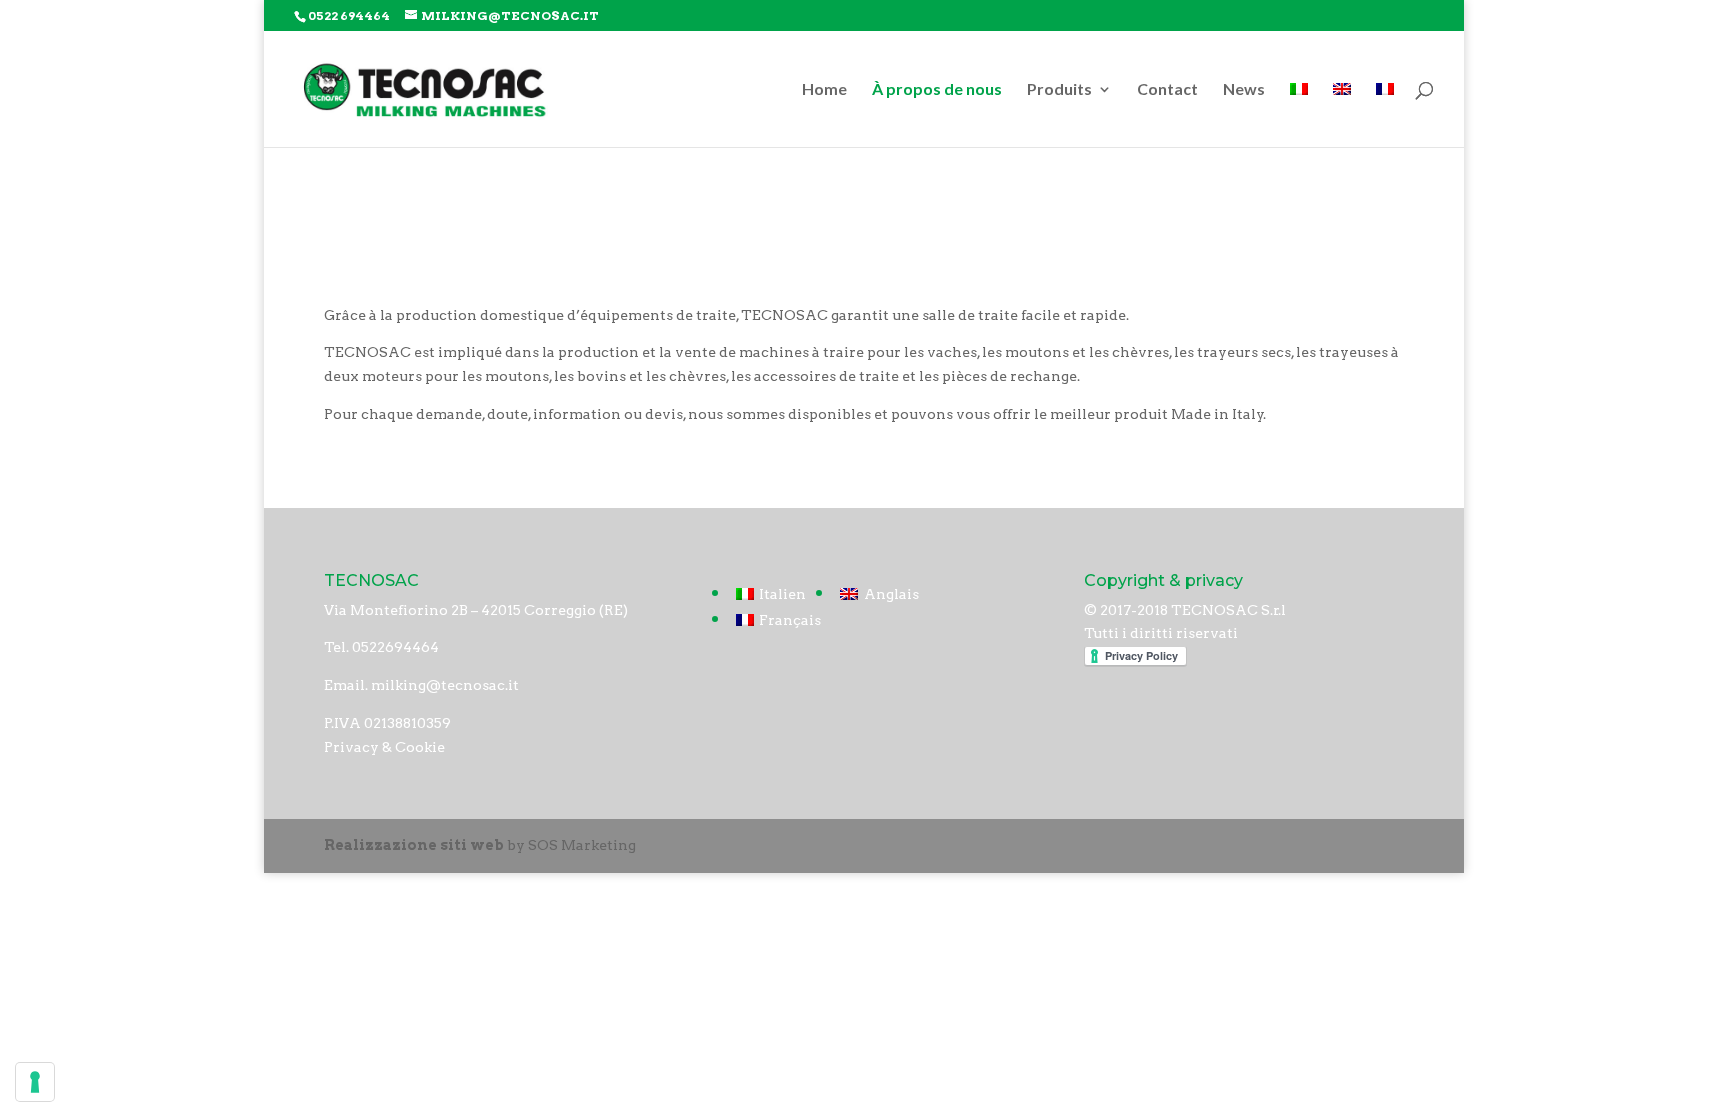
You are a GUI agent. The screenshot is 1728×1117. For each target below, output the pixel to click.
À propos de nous (937, 90)
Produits (1059, 90)
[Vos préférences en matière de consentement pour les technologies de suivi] (35, 1082)
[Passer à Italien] (1299, 114)
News (1244, 90)
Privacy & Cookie (384, 747)
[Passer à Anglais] (1342, 114)
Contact (1167, 90)
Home (824, 90)
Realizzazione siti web (414, 845)
